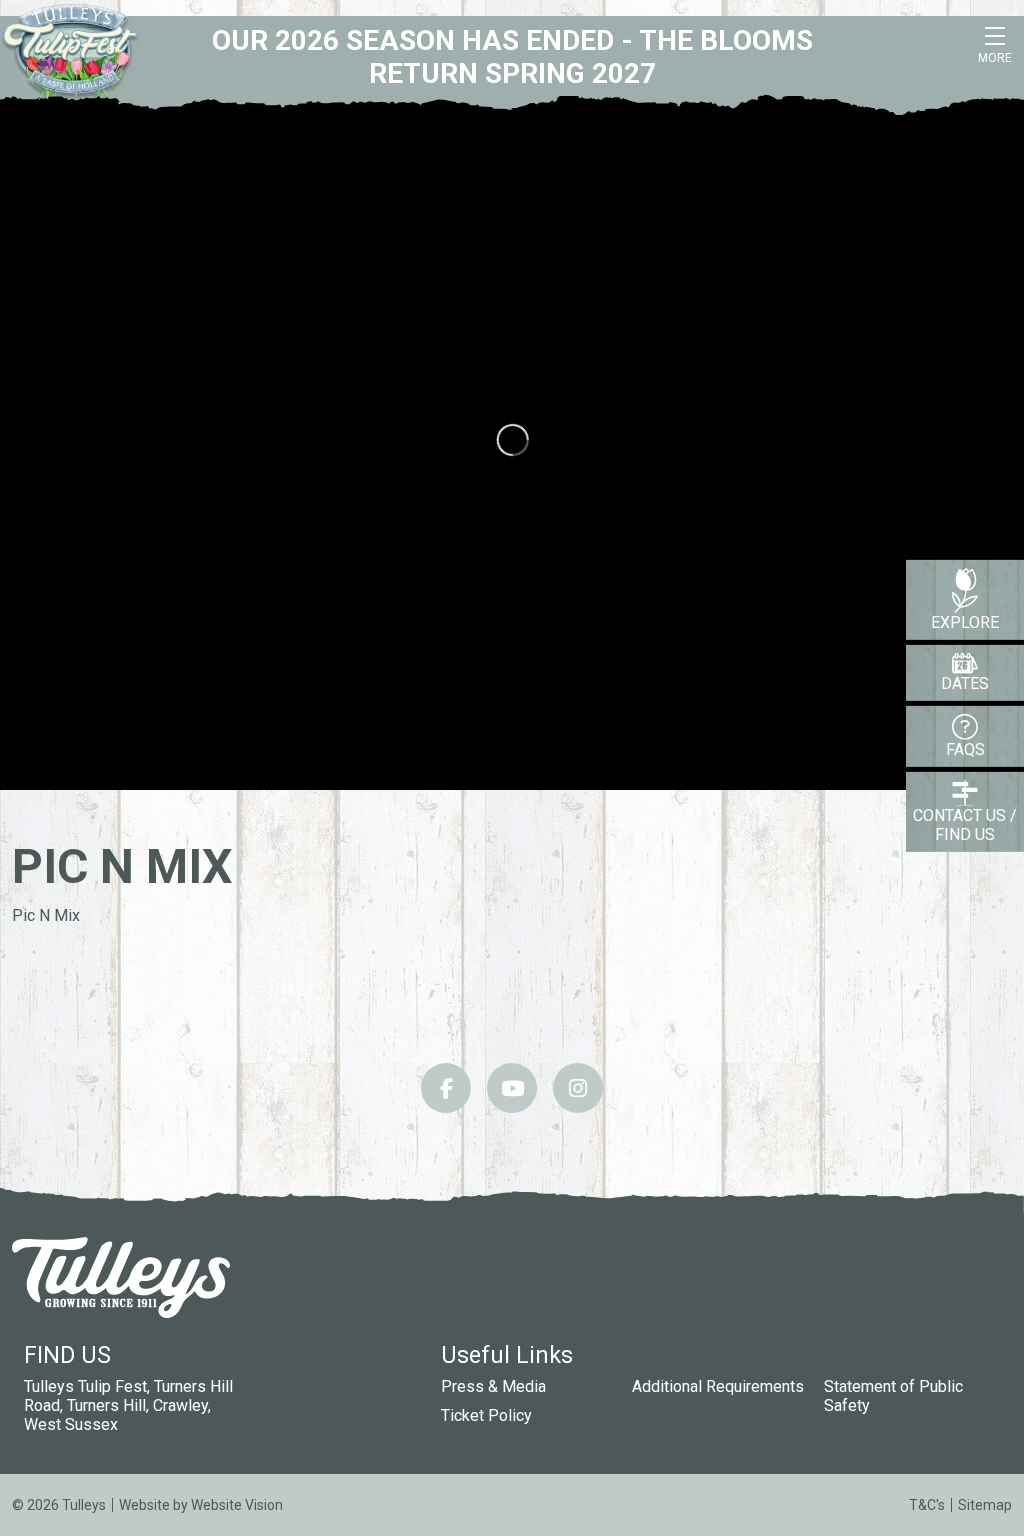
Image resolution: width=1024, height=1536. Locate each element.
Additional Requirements (718, 1386)
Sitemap (985, 1505)
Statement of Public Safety (893, 1396)
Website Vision (237, 1505)
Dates (965, 683)
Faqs (965, 749)
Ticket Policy (486, 1415)
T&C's (927, 1505)
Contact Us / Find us (965, 825)
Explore (965, 622)
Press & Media (493, 1386)
